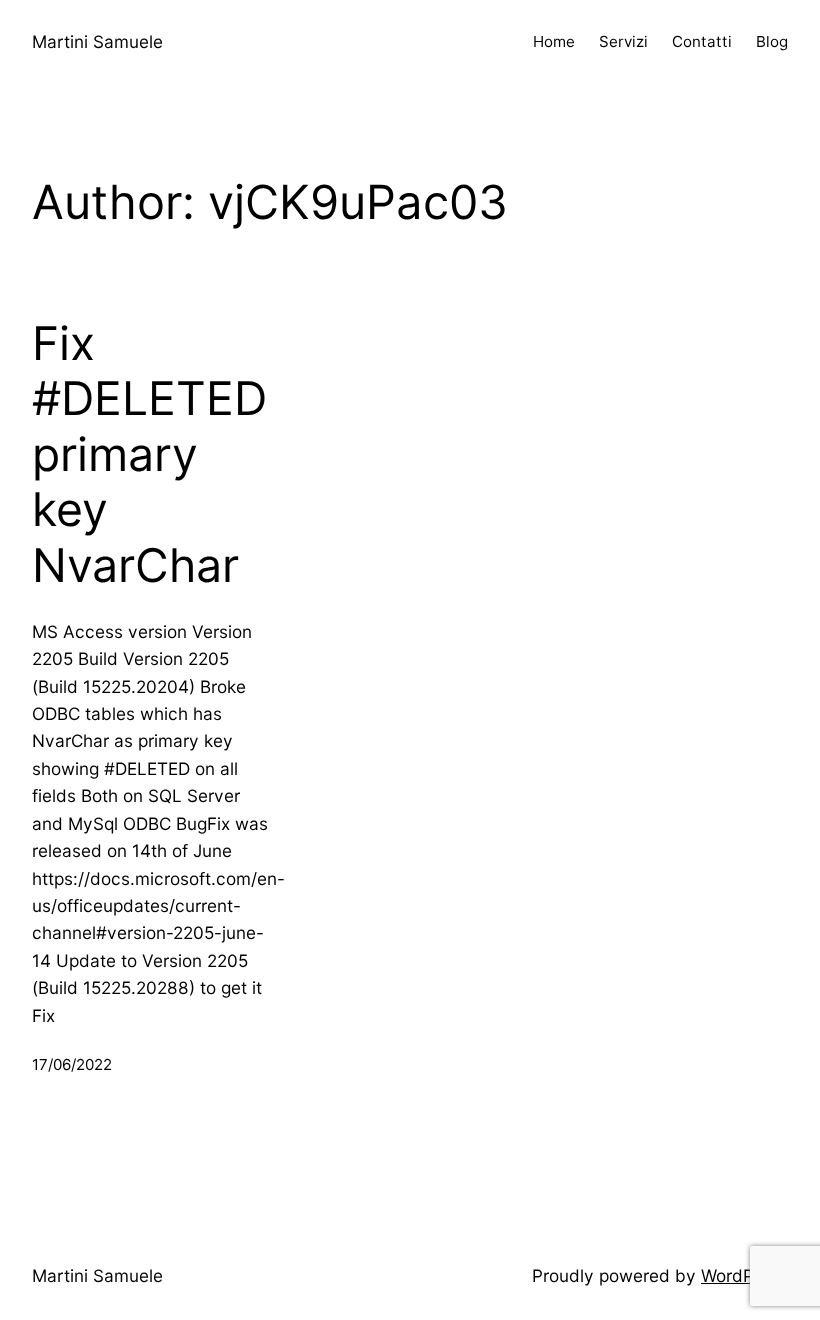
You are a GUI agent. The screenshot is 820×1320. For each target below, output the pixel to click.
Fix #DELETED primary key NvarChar (149, 455)
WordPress (744, 1275)
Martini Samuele (97, 41)
